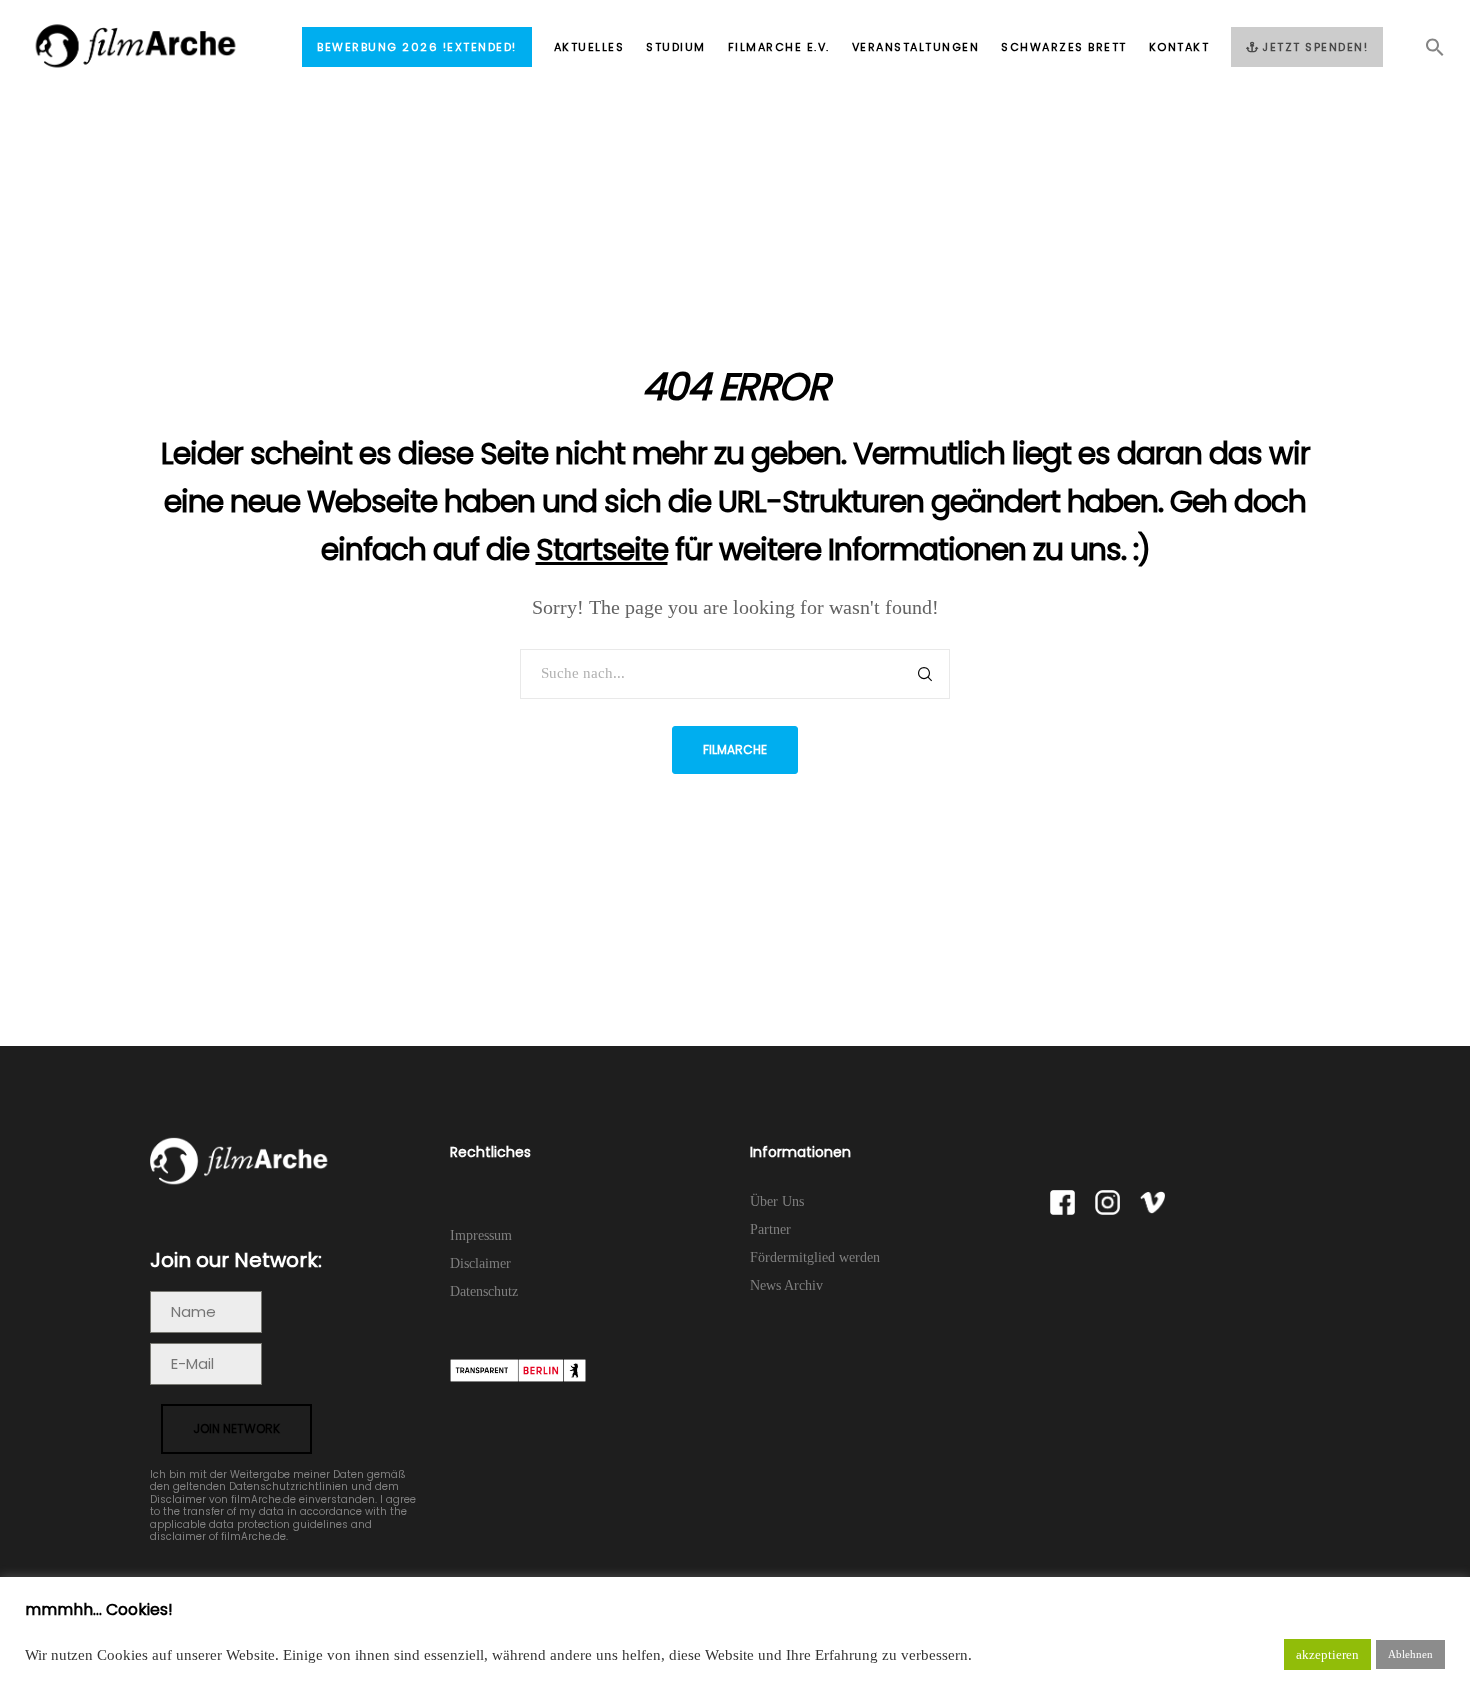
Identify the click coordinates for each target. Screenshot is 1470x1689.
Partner (770, 1229)
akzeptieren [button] (1327, 1654)
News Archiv (786, 1285)
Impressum (481, 1235)
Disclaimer (480, 1263)
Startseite (602, 549)
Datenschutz (484, 1291)
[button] (1424, 53)
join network (236, 1428)
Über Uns (777, 1201)
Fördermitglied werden (815, 1257)
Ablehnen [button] (1410, 1654)
